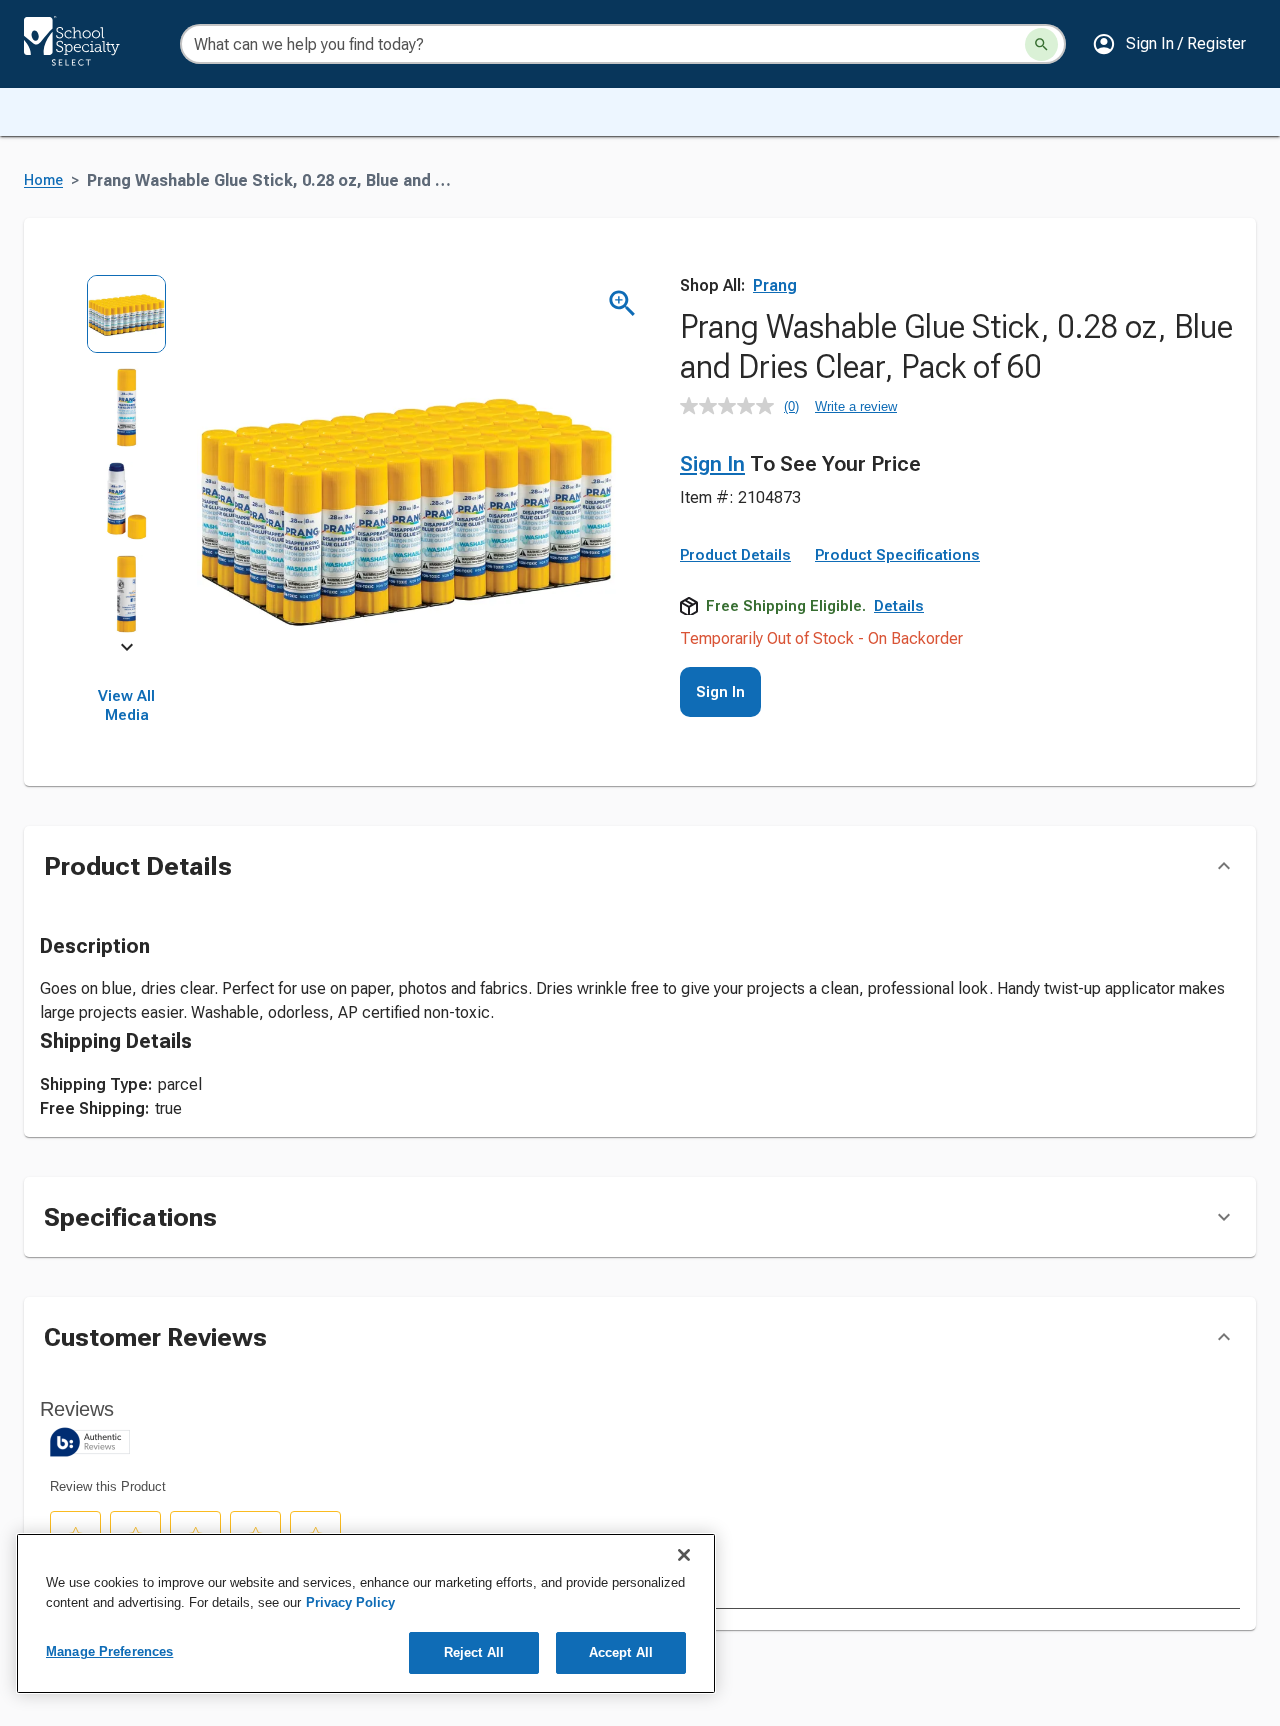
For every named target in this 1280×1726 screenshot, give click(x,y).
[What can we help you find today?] (1041, 44)
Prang (775, 285)
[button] (1169, 44)
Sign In (712, 464)
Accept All (621, 1652)
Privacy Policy (350, 1602)
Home (43, 180)
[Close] (684, 1555)
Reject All (474, 1652)
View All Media (126, 706)
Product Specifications (897, 555)
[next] (127, 651)
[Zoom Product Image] (622, 303)
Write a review (856, 406)
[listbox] (126, 460)
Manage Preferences (109, 1651)
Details (899, 606)
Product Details (735, 555)
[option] (126, 320)
